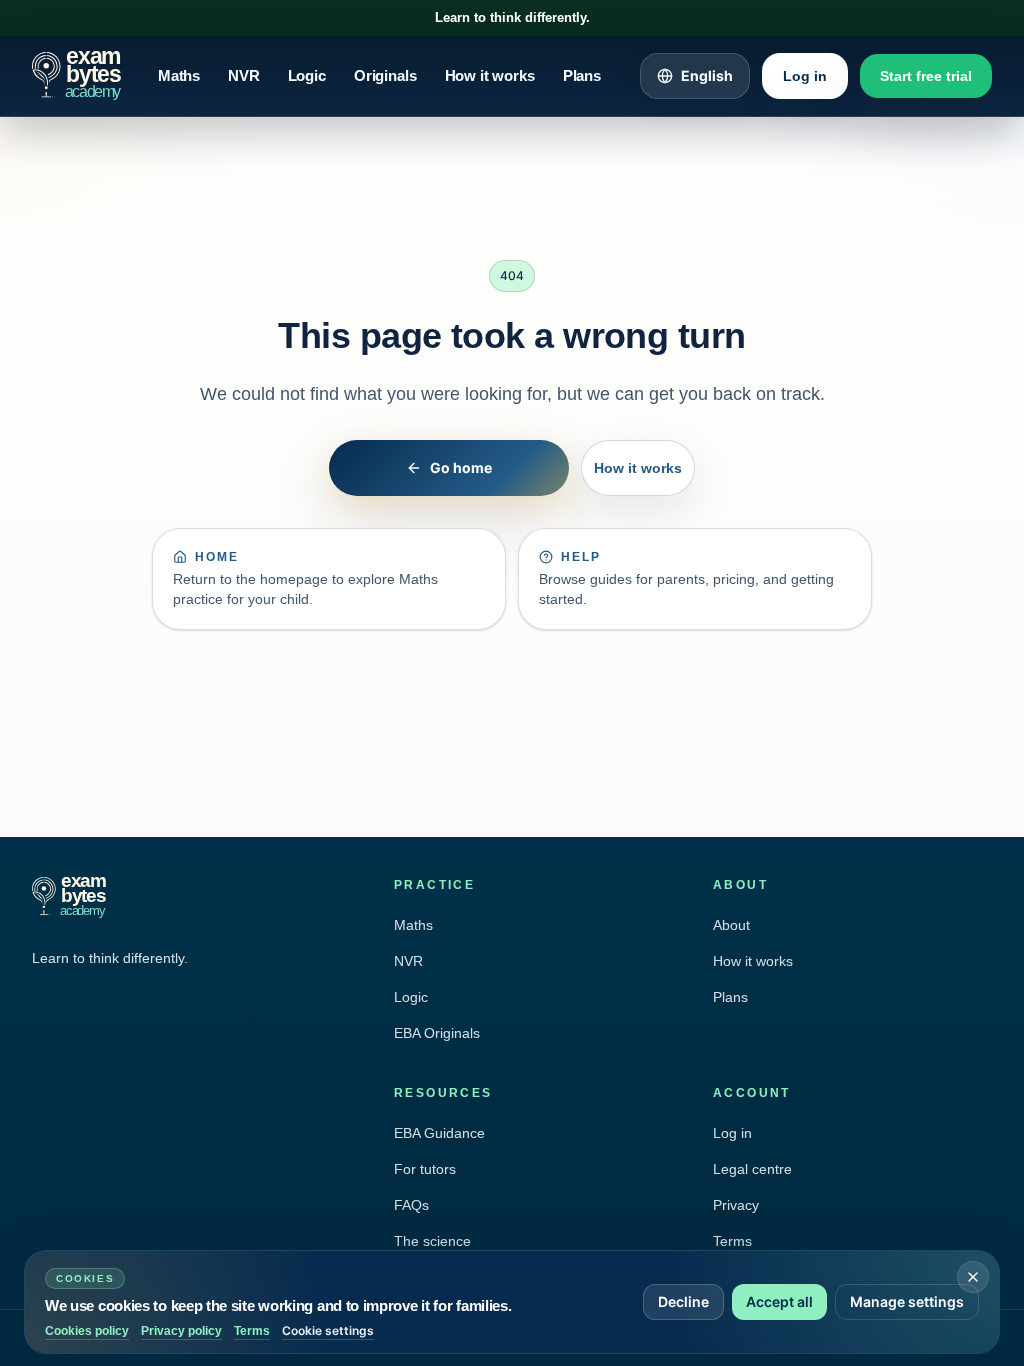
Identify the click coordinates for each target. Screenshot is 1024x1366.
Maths (179, 75)
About (731, 925)
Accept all (779, 1301)
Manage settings (907, 1301)
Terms (732, 1241)
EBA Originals (437, 1033)
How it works (490, 75)
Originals (385, 75)
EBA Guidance (439, 1133)
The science (432, 1241)
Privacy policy (181, 1331)
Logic (307, 75)
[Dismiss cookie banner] (973, 1277)
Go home (461, 467)
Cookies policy (87, 1331)
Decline (683, 1301)
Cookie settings (328, 1330)
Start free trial (926, 76)
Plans (582, 75)
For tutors (425, 1169)
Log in (805, 76)
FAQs (411, 1205)
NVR (244, 75)
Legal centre (752, 1169)
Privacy (736, 1205)
